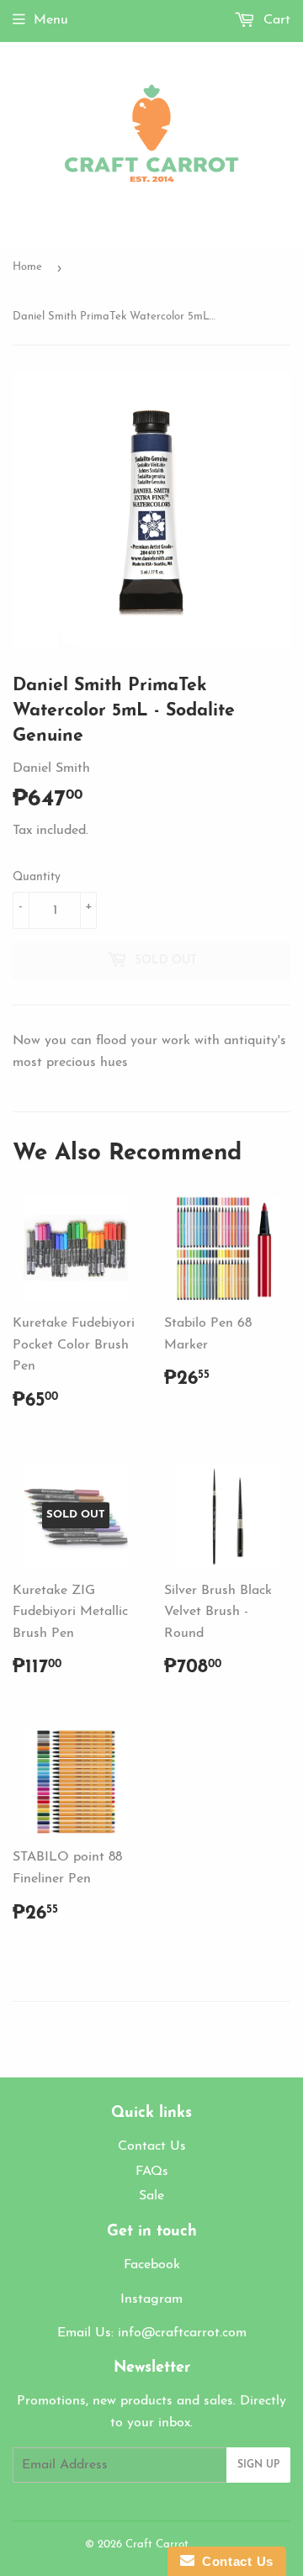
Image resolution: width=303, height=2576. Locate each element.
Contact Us (152, 2146)
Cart (275, 20)
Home (27, 267)
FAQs (152, 2172)
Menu (51, 20)
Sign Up (258, 2465)
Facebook (152, 2265)
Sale (151, 2196)
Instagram (151, 2299)
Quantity (37, 877)
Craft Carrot (157, 2544)
